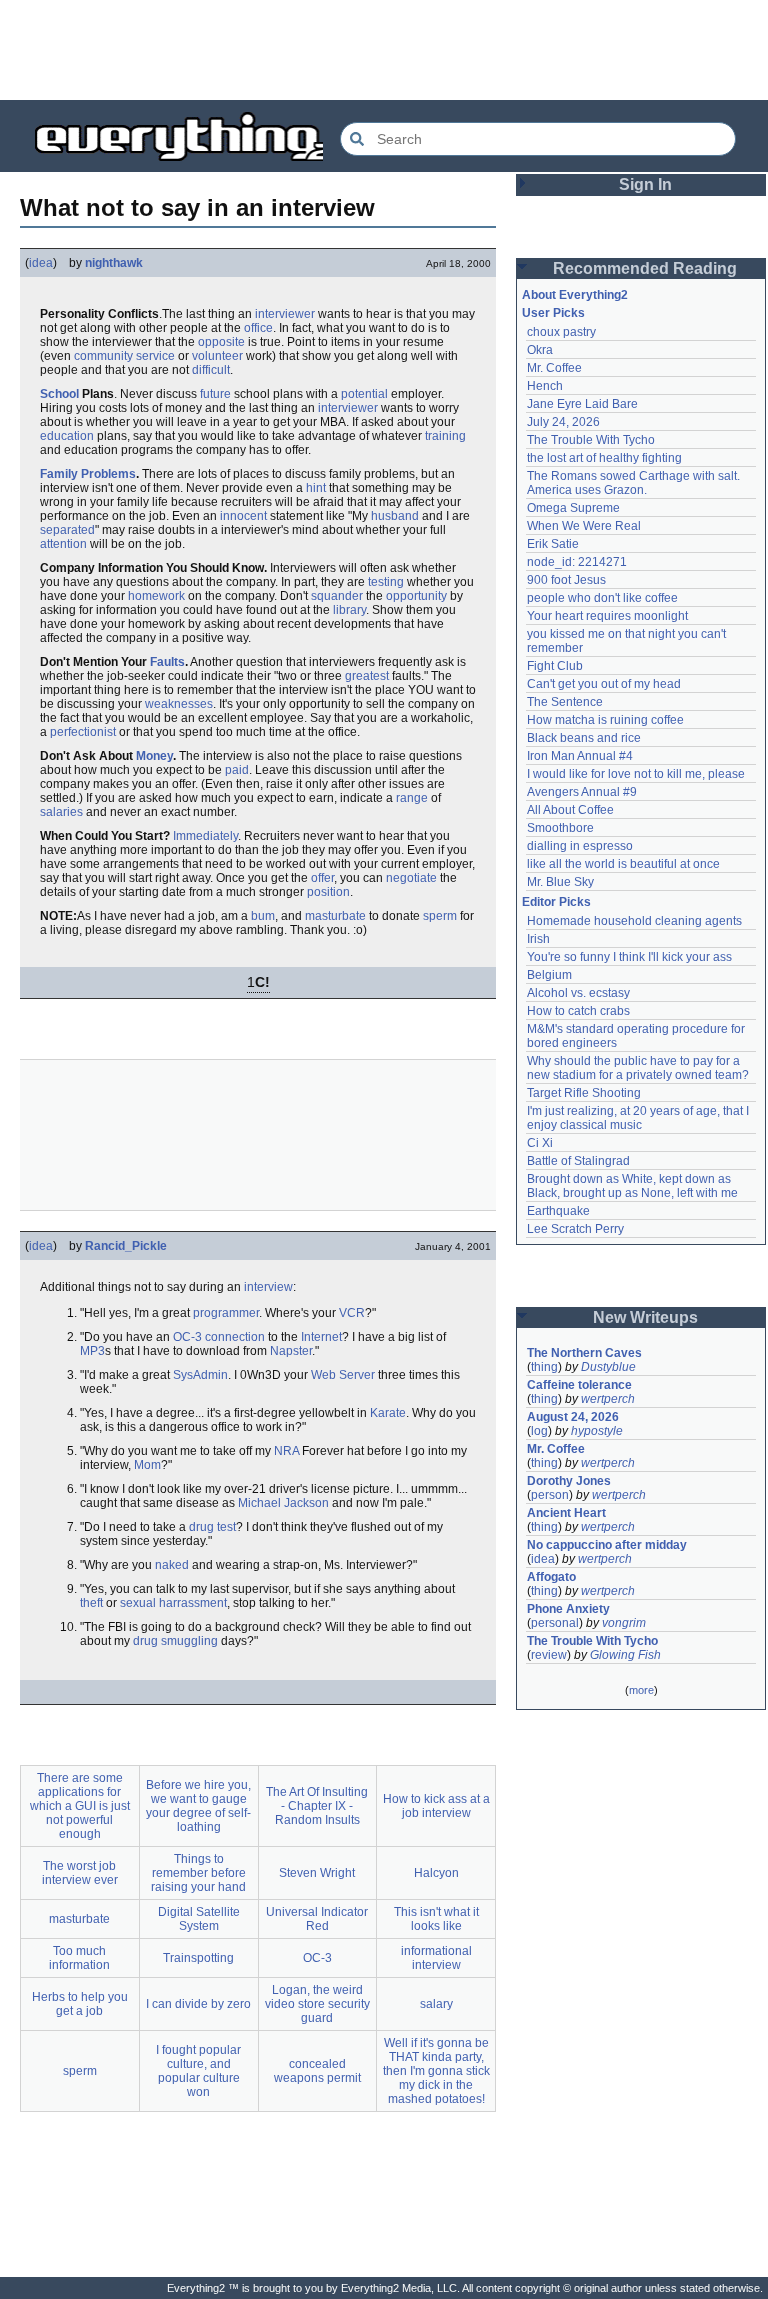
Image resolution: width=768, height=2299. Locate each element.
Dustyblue (608, 1367)
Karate (388, 1413)
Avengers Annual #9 (582, 792)
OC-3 (187, 1337)
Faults (167, 662)
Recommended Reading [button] (645, 268)
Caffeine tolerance (579, 1385)
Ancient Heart (566, 1513)
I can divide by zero (198, 2004)
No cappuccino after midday (607, 1545)
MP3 (92, 1351)
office (258, 328)
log (539, 1431)
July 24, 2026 (563, 422)
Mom (147, 1465)
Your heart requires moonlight (607, 616)
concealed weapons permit (317, 2071)
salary (436, 2004)
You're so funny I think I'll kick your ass (629, 957)
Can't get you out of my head (604, 684)
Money (154, 756)
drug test (212, 1527)
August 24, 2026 (573, 1417)
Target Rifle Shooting (584, 1093)
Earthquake (558, 1211)
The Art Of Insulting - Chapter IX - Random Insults (317, 1806)
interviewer (285, 314)
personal (555, 1623)
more (641, 1690)
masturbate (335, 916)
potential (364, 394)
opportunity (416, 596)
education (67, 436)
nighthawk (114, 263)
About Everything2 (575, 295)
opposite (221, 342)
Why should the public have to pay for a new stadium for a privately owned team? (638, 1068)
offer (322, 878)
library (349, 610)
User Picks (553, 313)
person (550, 1495)
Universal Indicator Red (317, 1919)
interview (268, 1287)
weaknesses (179, 704)
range (412, 798)
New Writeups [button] (645, 1317)
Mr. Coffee (554, 368)
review (549, 1655)
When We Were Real (584, 526)
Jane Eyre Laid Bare (582, 404)
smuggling (189, 1641)
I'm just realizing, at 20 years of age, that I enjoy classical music (639, 1118)
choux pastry (561, 332)
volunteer (217, 356)
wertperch (608, 1399)
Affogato (551, 1577)
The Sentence (565, 702)
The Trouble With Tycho (591, 440)
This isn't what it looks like (436, 1919)
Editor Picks (556, 902)
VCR (352, 1313)
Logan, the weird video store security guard (317, 2004)
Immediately (205, 836)
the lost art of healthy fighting (604, 458)
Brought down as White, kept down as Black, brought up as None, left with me (632, 1186)
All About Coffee (570, 810)
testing (386, 582)
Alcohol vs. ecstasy (578, 993)
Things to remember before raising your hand (198, 1873)
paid (237, 770)
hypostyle (597, 1431)
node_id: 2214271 (577, 562)
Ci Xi (540, 1143)
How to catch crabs (578, 1011)
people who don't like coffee (602, 598)
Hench (545, 386)
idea (41, 263)
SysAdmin (200, 1375)
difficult (211, 370)
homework (156, 596)
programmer (226, 1313)
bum (263, 916)
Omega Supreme (573, 508)
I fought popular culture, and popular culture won (198, 2071)
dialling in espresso (580, 846)
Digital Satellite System (199, 1919)
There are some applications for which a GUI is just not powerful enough (80, 1806)
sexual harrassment (173, 1603)
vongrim (624, 1623)
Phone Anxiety (568, 1609)
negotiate (411, 878)
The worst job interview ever (80, 1873)
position (328, 892)
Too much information (79, 1958)
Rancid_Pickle (126, 1246)
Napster (291, 1351)
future (215, 394)
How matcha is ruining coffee (605, 720)
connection (235, 1337)
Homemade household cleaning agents (634, 921)
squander (337, 596)
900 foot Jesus (566, 580)
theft (91, 1603)
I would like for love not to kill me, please (636, 774)
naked (172, 1565)
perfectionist (83, 732)
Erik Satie (553, 544)
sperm (440, 916)
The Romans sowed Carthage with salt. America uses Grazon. (634, 483)
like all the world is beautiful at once (623, 864)
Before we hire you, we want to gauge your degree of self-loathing (198, 1806)
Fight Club (555, 666)
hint (316, 488)
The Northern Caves (584, 1353)
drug (145, 1641)
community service (124, 356)
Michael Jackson (283, 1503)
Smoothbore (560, 828)
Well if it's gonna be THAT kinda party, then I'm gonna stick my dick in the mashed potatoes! (436, 2071)
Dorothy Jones (569, 1481)
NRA (286, 1451)
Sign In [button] (645, 184)
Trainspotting (198, 1958)
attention (63, 544)
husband (395, 516)
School (59, 394)
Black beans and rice (584, 738)
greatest (367, 676)
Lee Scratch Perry (575, 1229)
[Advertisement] (384, 50)
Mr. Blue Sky (560, 882)
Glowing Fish (625, 1655)
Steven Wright (317, 1873)
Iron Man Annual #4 (580, 756)
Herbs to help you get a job (80, 2004)
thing (544, 1367)
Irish (538, 939)
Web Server (343, 1375)
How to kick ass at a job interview (436, 1806)
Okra (540, 350)
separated (67, 530)
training (445, 436)
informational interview (436, 1958)
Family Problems (88, 474)
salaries (61, 812)
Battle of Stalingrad (578, 1161)
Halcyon (436, 1873)
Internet (321, 1337)
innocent (243, 516)
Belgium (549, 975)
